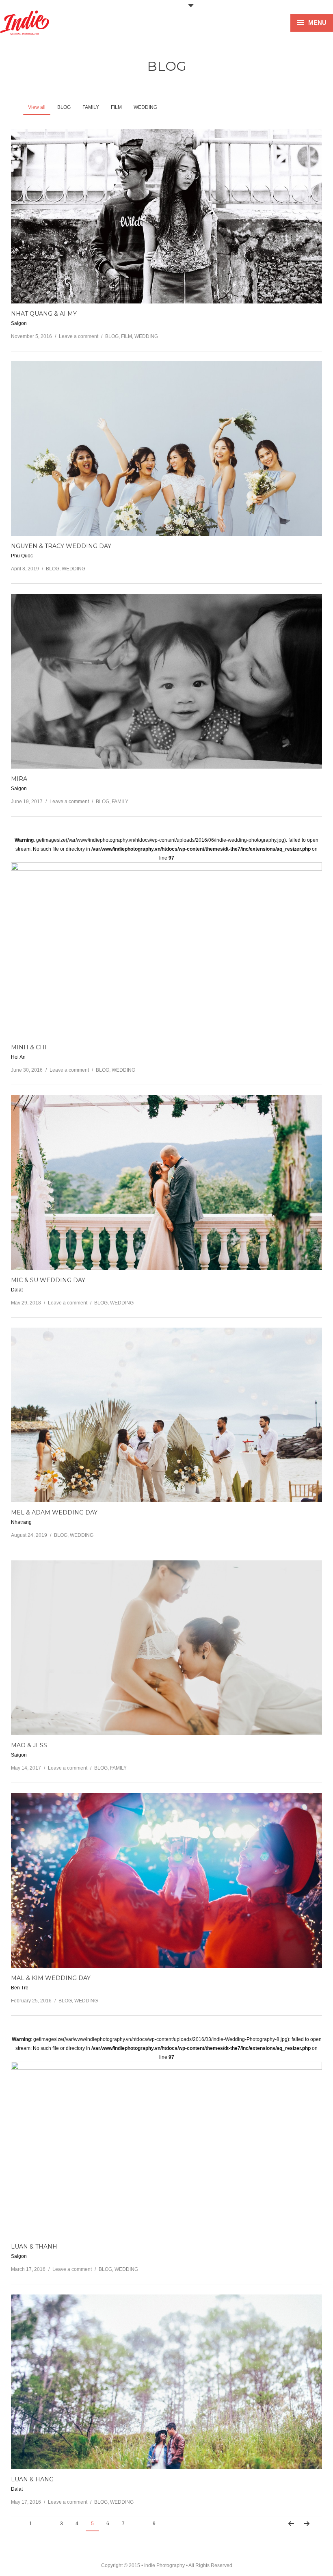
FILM (126, 336)
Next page (306, 2524)
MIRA (19, 779)
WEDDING (146, 336)
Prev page (291, 2524)
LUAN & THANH (34, 2247)
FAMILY (120, 802)
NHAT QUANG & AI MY (44, 314)
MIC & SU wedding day (48, 1280)
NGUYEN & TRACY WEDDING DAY (61, 546)
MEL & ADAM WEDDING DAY (54, 1512)
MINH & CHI (29, 1047)
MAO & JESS (29, 1745)
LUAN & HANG (32, 2479)
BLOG (112, 336)
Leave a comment (79, 336)
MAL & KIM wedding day (51, 1978)
